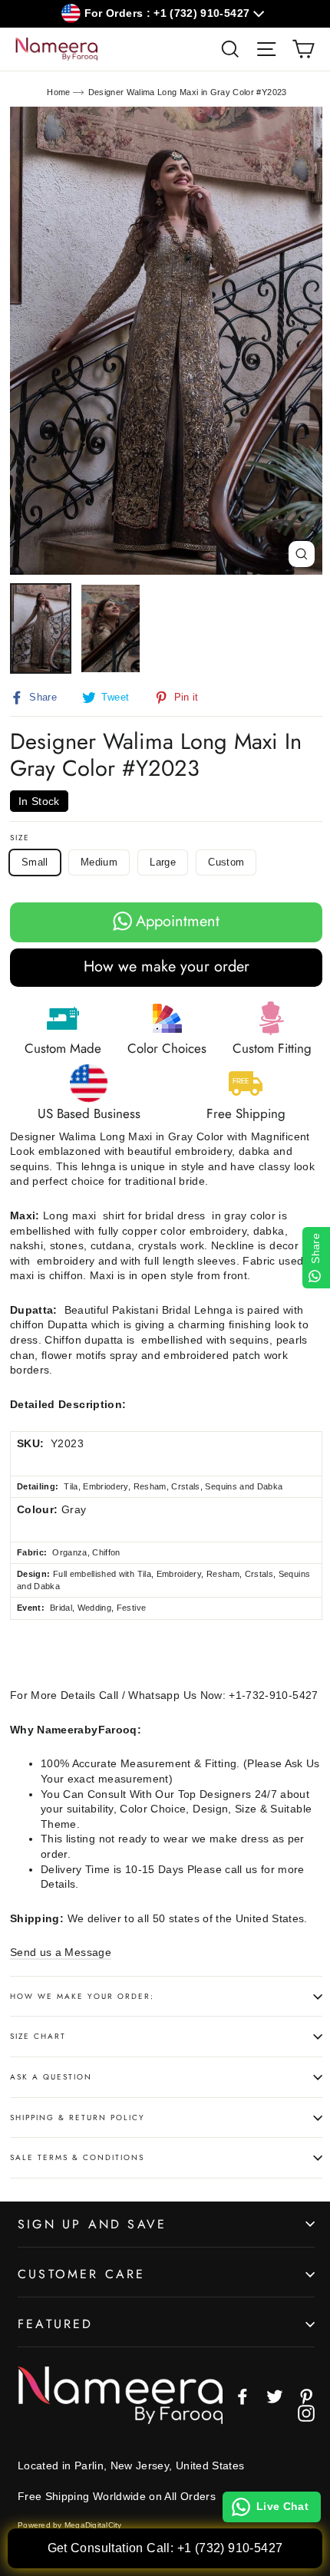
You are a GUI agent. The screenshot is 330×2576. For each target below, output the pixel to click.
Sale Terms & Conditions (77, 2157)
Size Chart (38, 2036)
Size (20, 838)
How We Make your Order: (82, 1996)
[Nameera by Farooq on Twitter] (275, 2396)
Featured (56, 2324)
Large (163, 862)
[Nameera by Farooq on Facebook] (243, 2396)
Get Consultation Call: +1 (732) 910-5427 (165, 2548)
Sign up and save (92, 2224)
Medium (99, 862)
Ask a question (51, 2077)
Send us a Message (61, 1952)
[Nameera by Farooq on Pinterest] (306, 2396)
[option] (166, 341)
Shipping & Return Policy (78, 2118)
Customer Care (82, 2274)
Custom (226, 862)
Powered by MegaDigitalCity (70, 2525)
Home (58, 92)
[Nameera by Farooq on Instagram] (306, 2413)
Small (35, 862)
